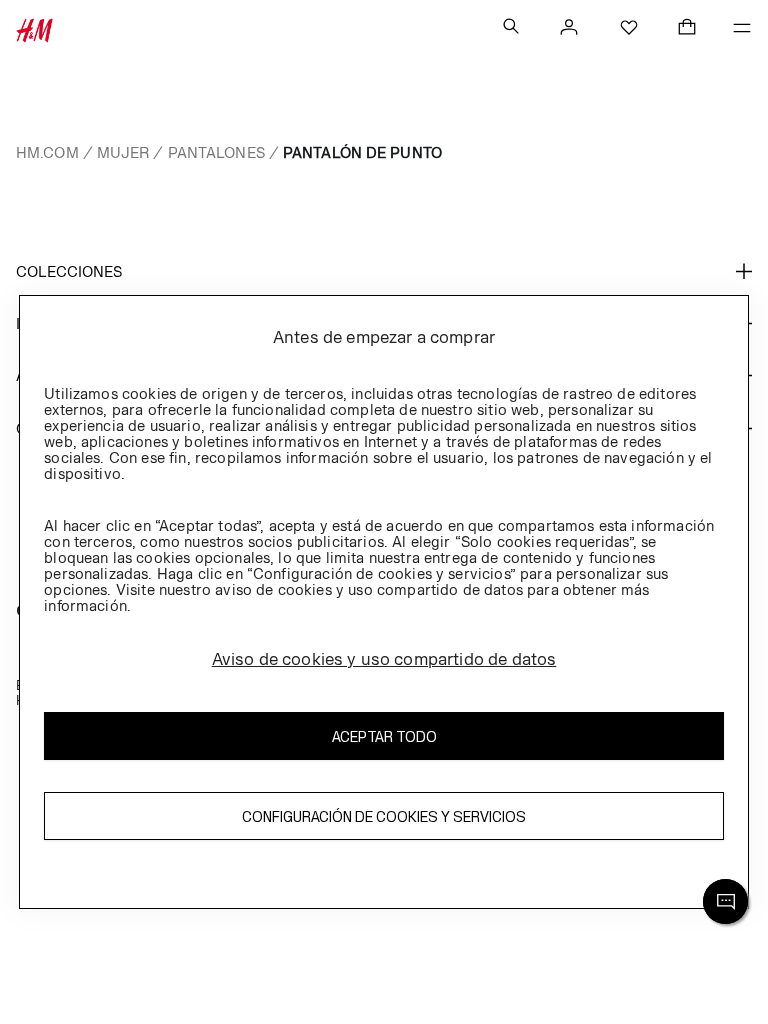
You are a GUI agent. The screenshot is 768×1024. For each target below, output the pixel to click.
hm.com (47, 152)
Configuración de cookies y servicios (384, 816)
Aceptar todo (384, 736)
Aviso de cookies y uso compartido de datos (384, 659)
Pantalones (216, 152)
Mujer (123, 152)
